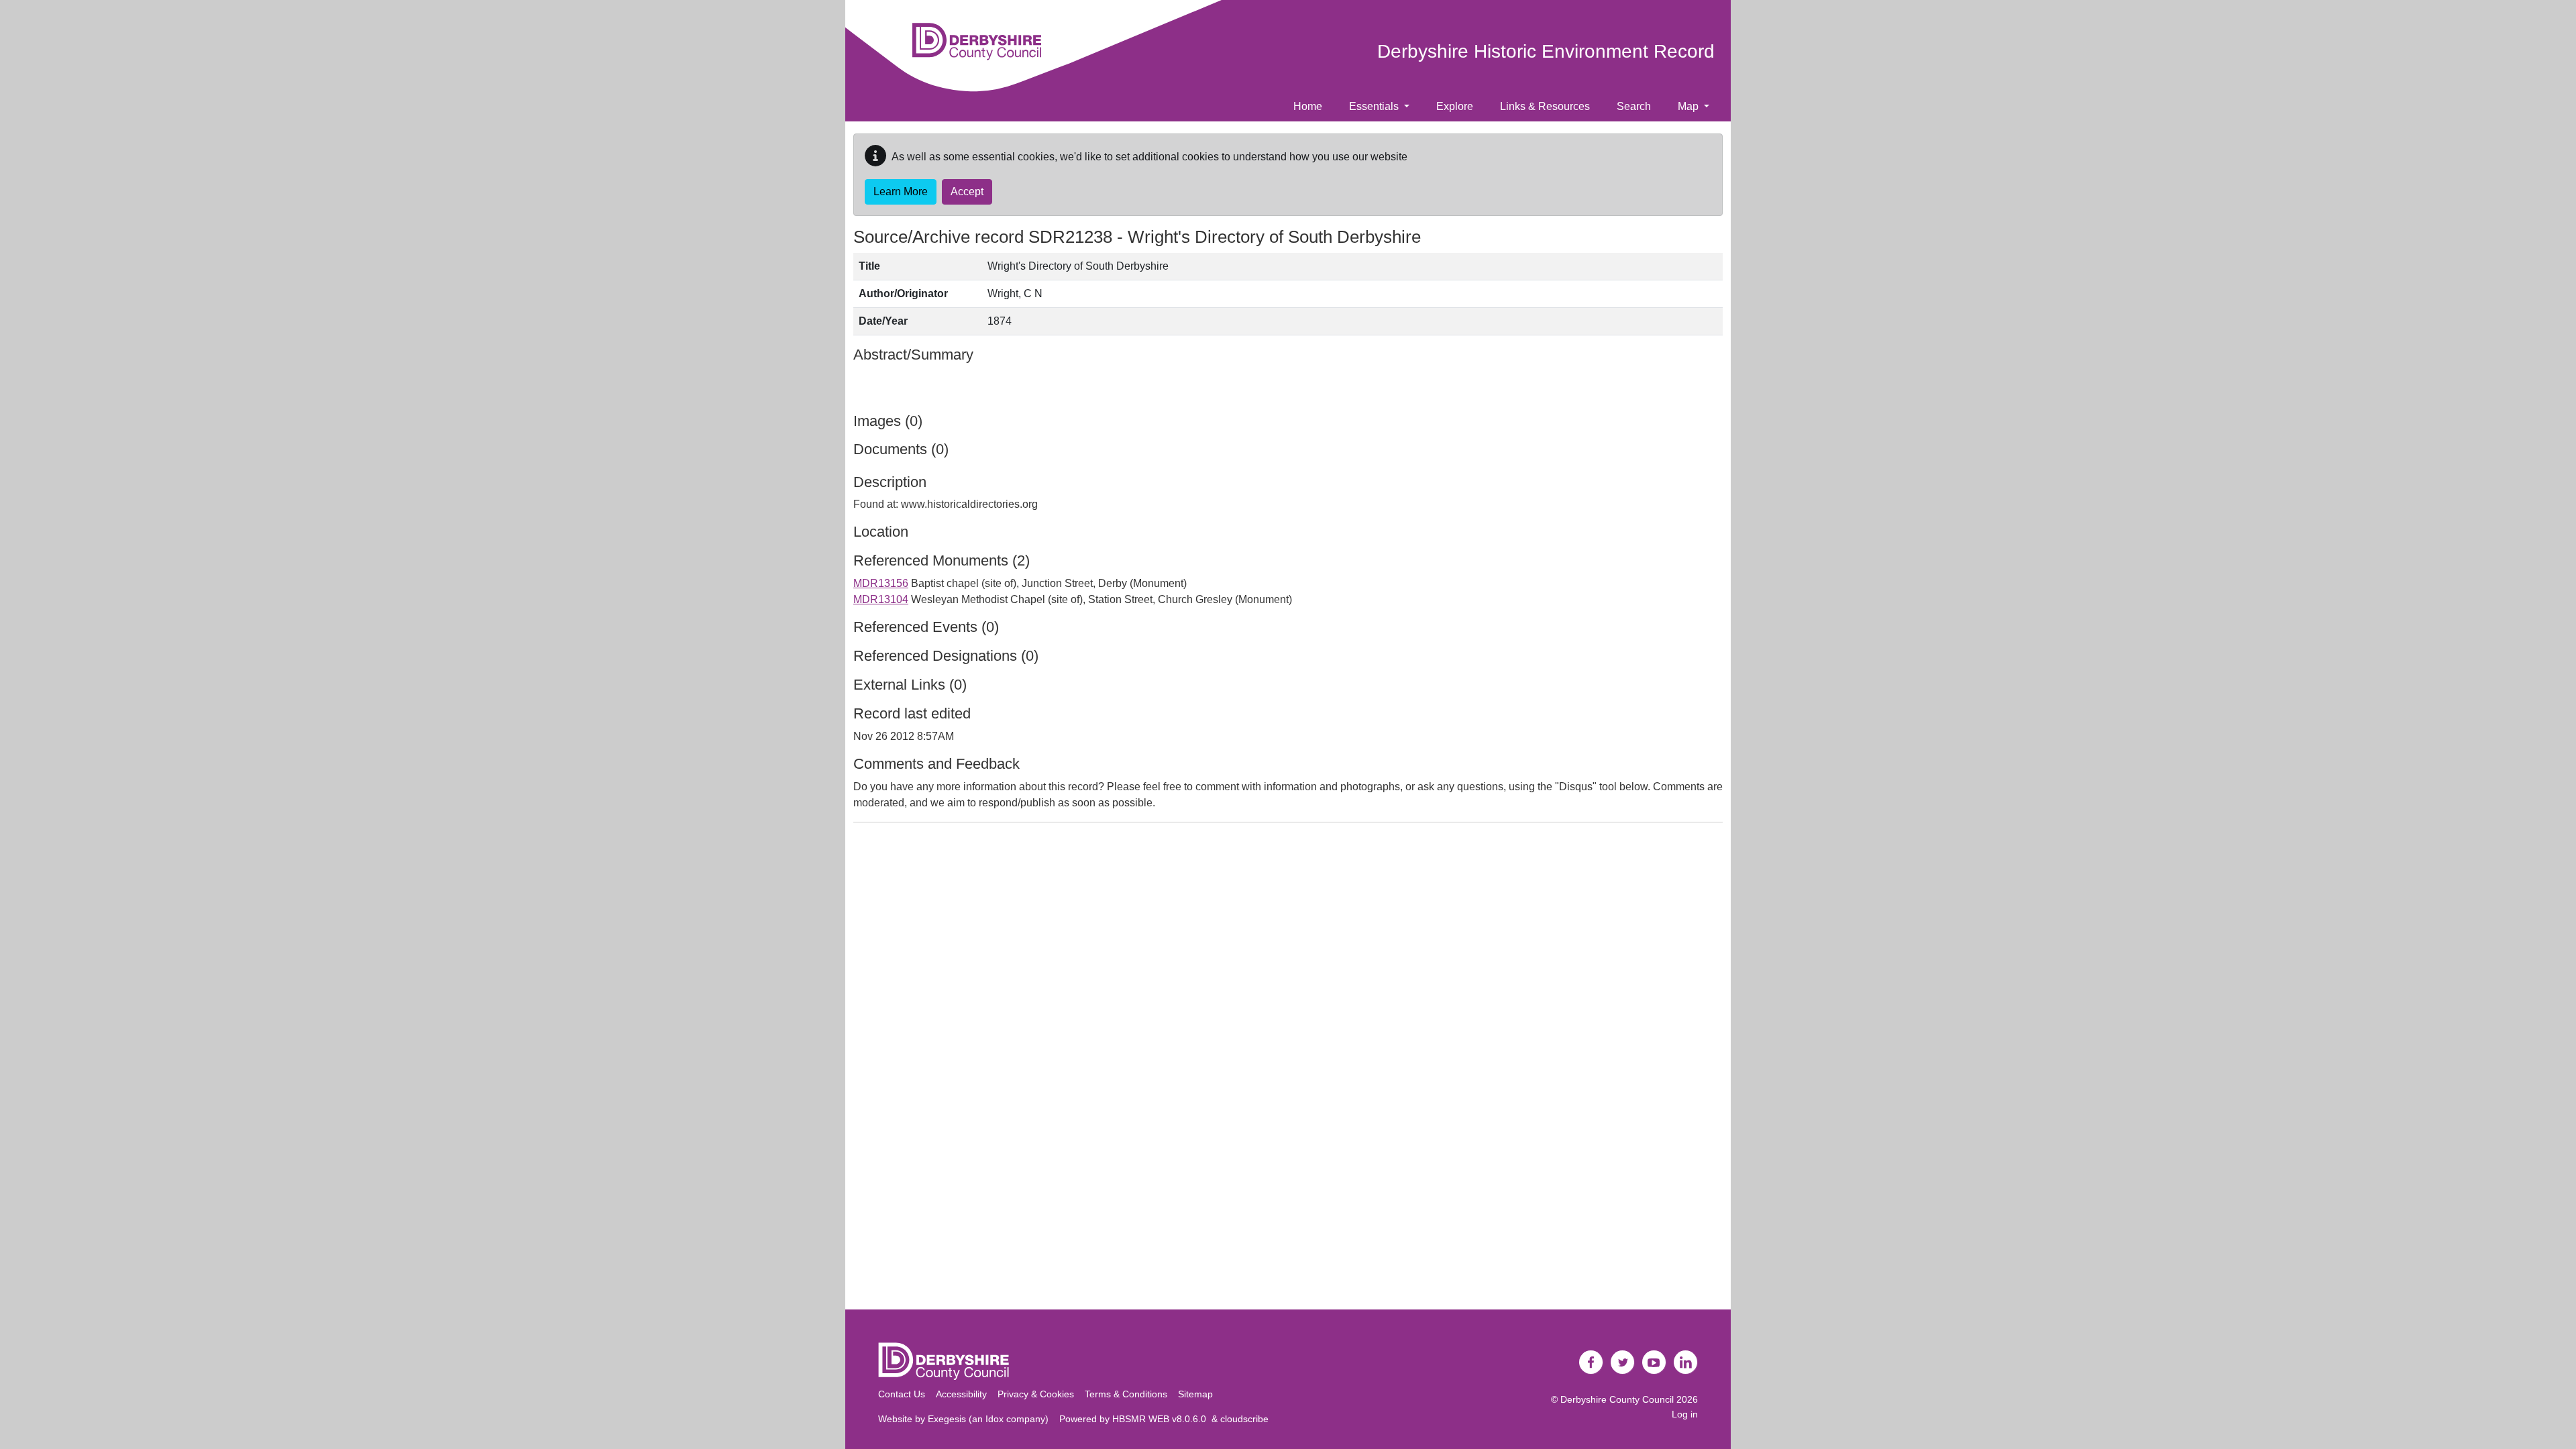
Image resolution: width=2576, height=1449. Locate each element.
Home (1308, 106)
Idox (995, 1419)
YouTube (1654, 1362)
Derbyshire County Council (1617, 1399)
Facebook (1591, 1362)
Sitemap (1195, 1394)
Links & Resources (1545, 106)
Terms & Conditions (1126, 1394)
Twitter (1623, 1362)
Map (1689, 106)
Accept (967, 192)
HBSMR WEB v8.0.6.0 (1162, 1419)
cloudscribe (1244, 1419)
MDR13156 (881, 583)
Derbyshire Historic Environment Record (1546, 51)
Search (1634, 106)
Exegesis (947, 1419)
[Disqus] (1288, 1001)
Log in (1685, 1414)
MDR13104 (881, 599)
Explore (1455, 106)
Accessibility (961, 1394)
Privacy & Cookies (1036, 1394)
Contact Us (902, 1394)
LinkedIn (1686, 1362)
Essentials (1375, 106)
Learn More (901, 192)
